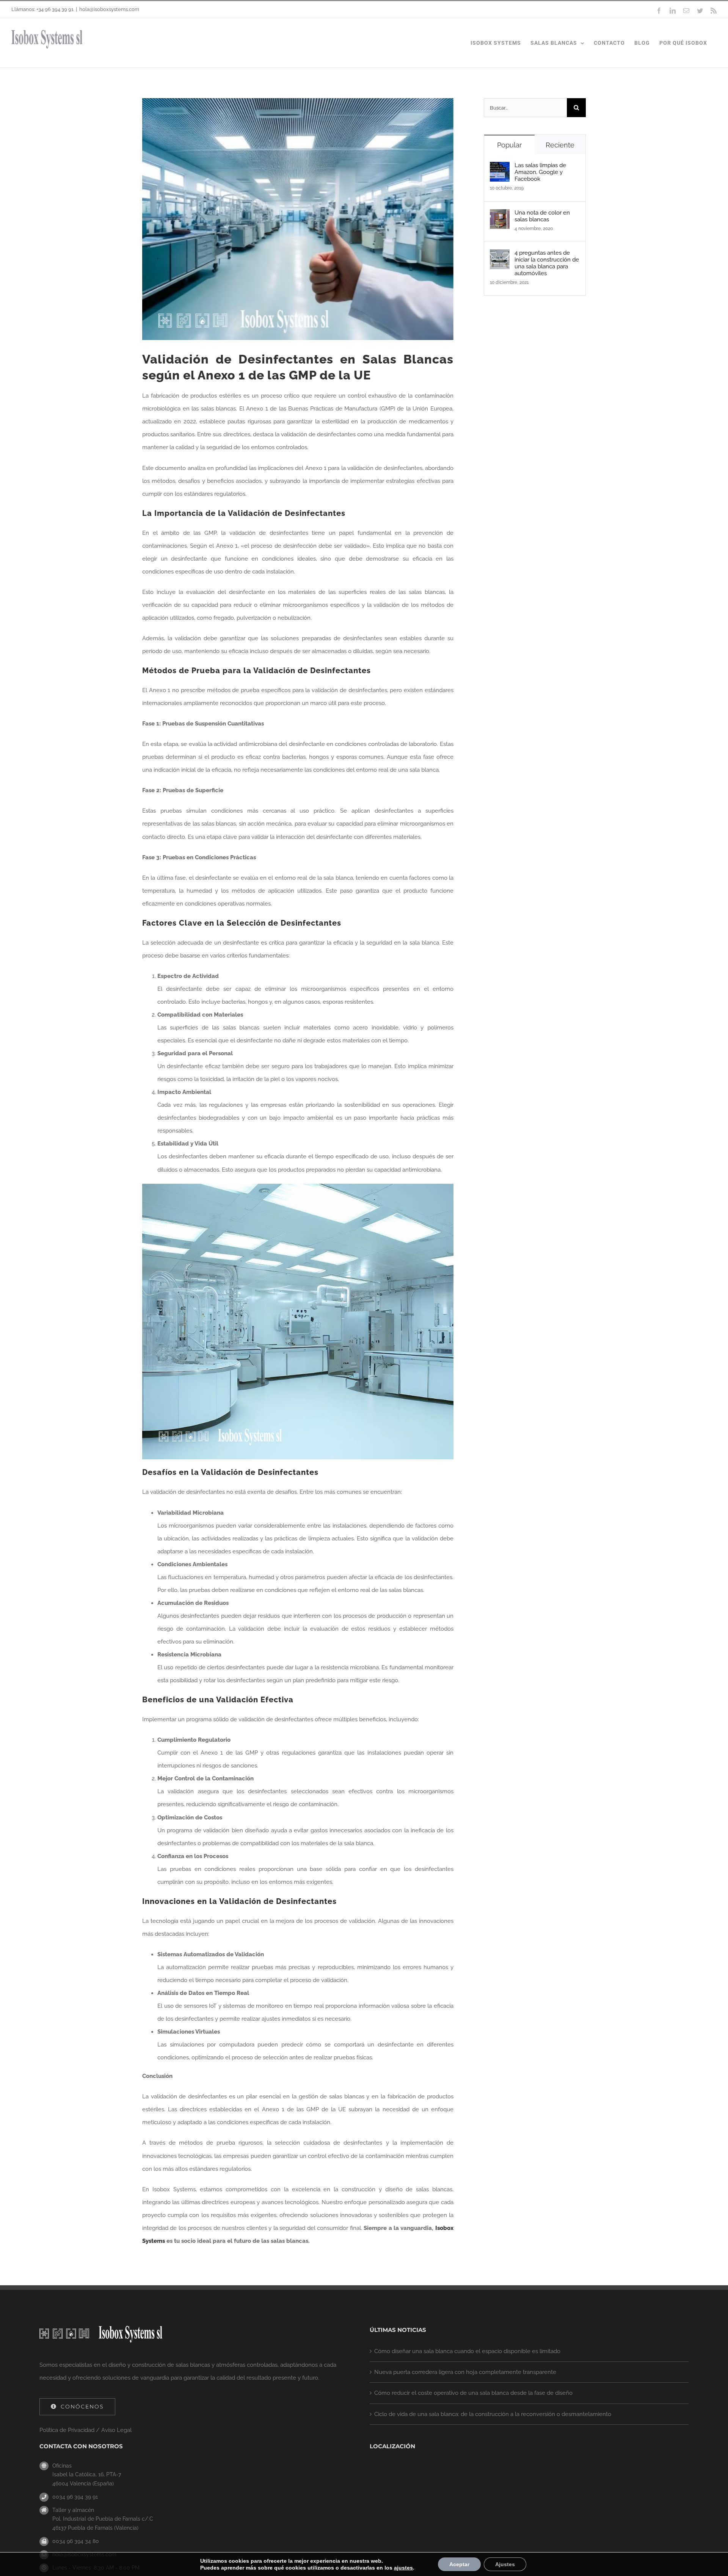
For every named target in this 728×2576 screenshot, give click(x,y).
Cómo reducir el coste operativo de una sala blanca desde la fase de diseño (473, 2393)
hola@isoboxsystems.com (109, 9)
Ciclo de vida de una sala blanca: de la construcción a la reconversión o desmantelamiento (493, 2414)
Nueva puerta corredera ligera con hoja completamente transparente (465, 2372)
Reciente (560, 145)
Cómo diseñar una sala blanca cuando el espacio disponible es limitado (467, 2351)
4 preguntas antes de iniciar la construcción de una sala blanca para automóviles (547, 263)
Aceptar (459, 2564)
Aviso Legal (116, 2430)
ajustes (403, 2568)
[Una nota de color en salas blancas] (500, 216)
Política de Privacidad (67, 2430)
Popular (509, 145)
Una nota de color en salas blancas (542, 216)
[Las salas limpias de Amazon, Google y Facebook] (500, 168)
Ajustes (505, 2564)
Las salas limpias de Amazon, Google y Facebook (540, 172)
